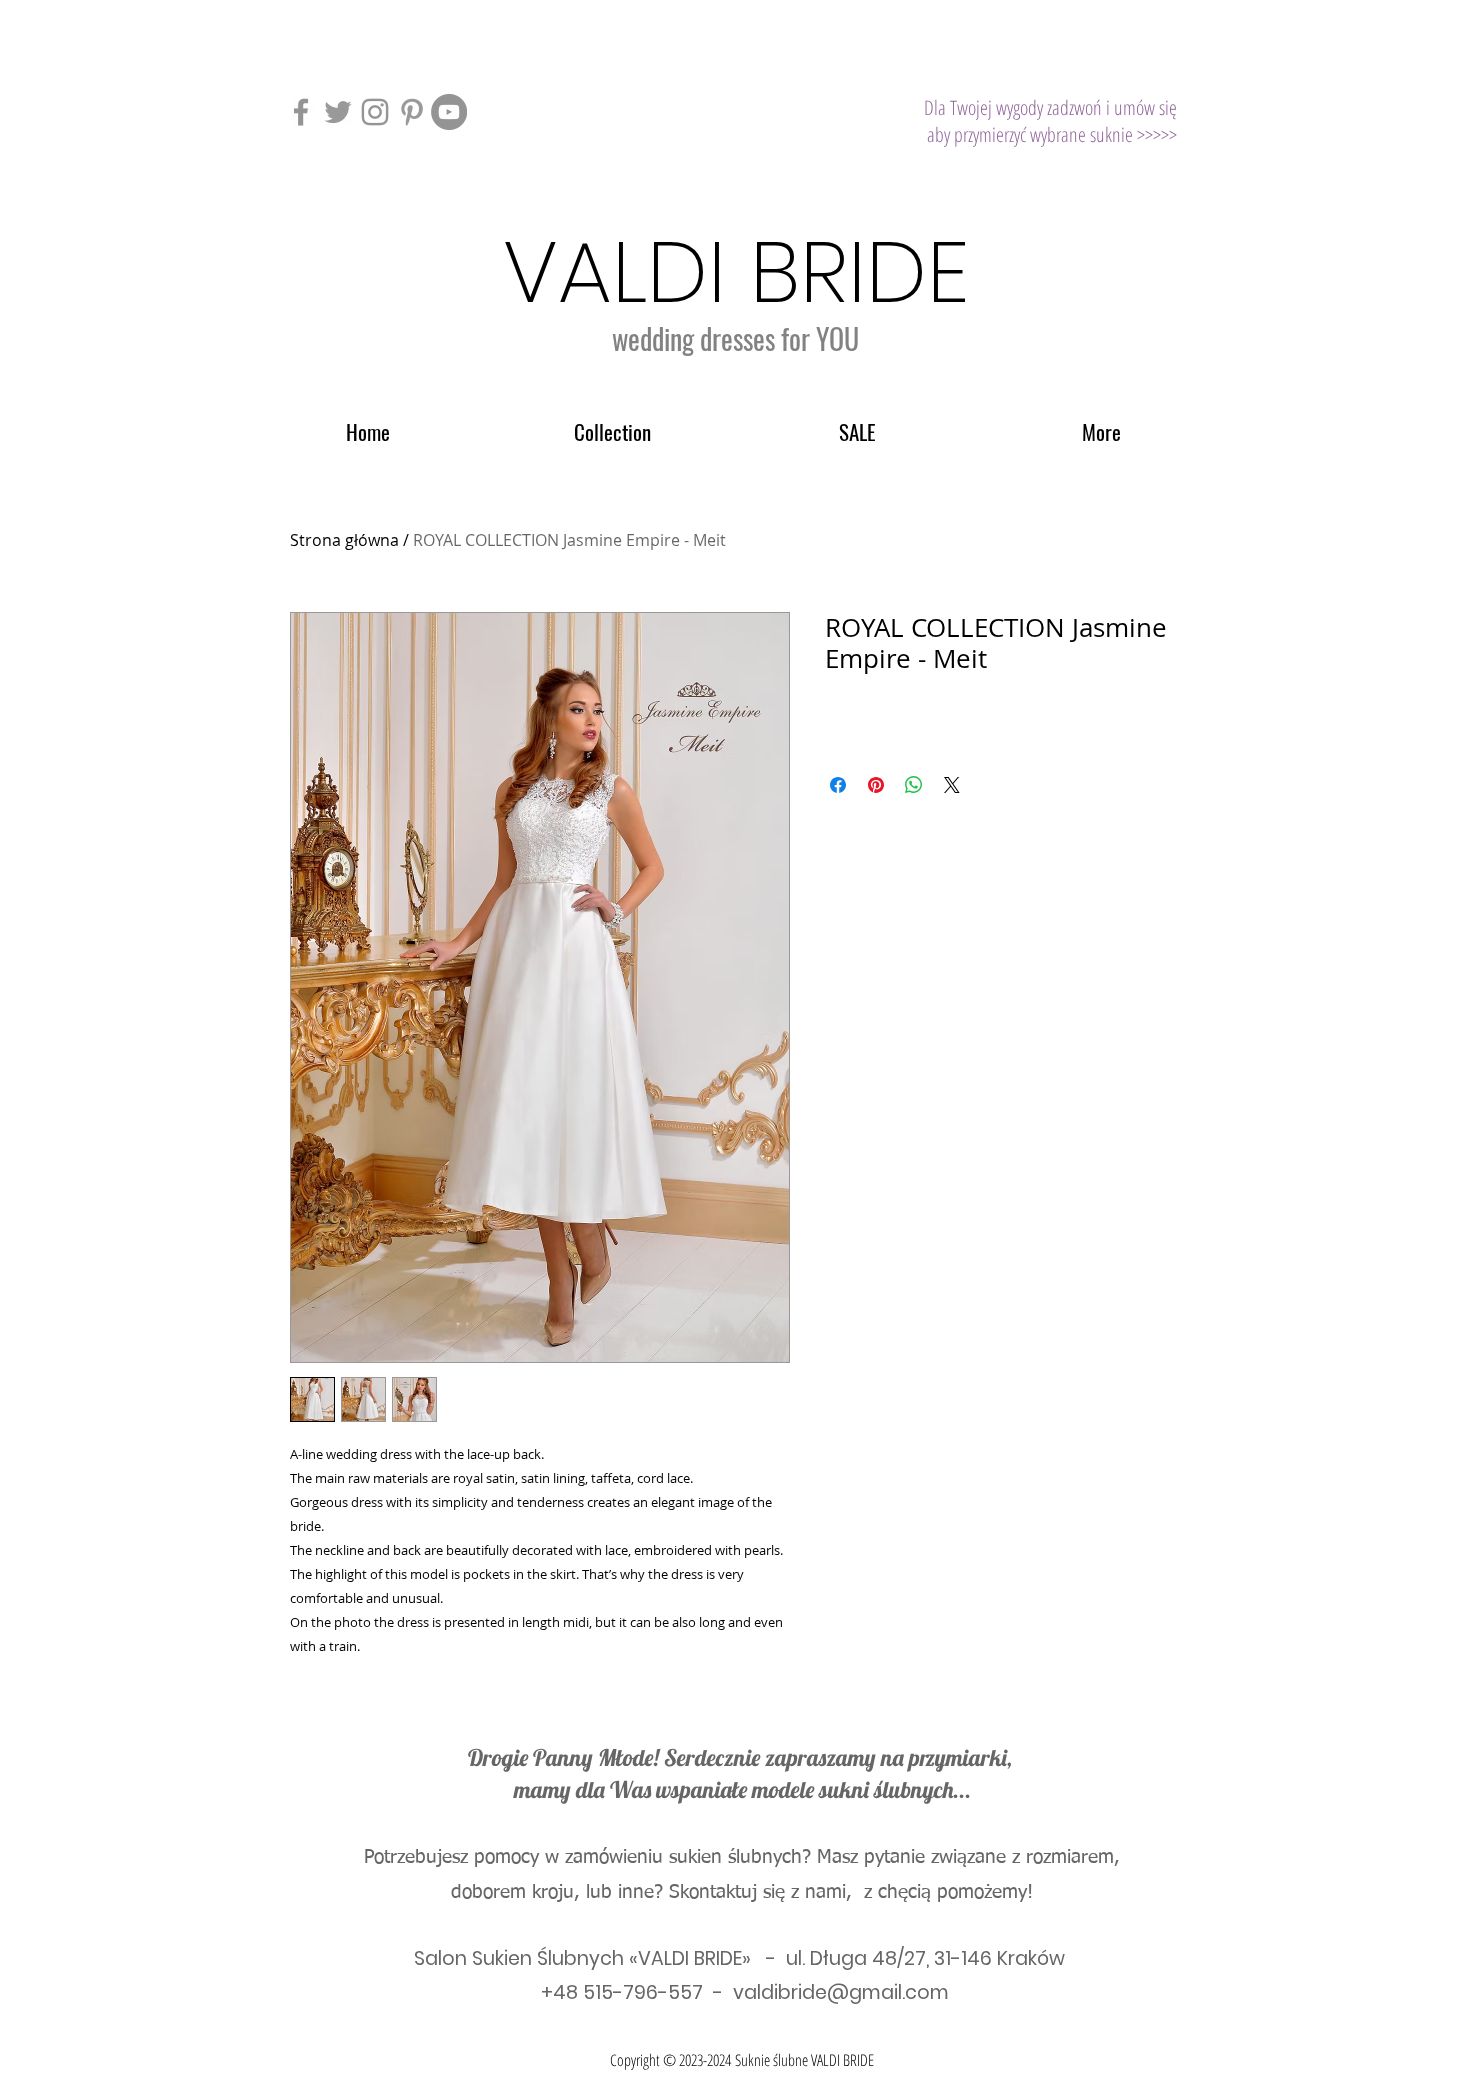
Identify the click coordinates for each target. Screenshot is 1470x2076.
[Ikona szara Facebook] (301, 112)
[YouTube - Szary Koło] (449, 112)
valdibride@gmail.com (841, 1992)
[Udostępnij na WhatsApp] (914, 785)
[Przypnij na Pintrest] (876, 785)
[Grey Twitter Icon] (338, 112)
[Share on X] (952, 785)
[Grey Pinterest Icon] (412, 112)
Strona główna (344, 540)
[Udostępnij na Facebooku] (838, 785)
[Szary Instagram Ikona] (375, 112)
